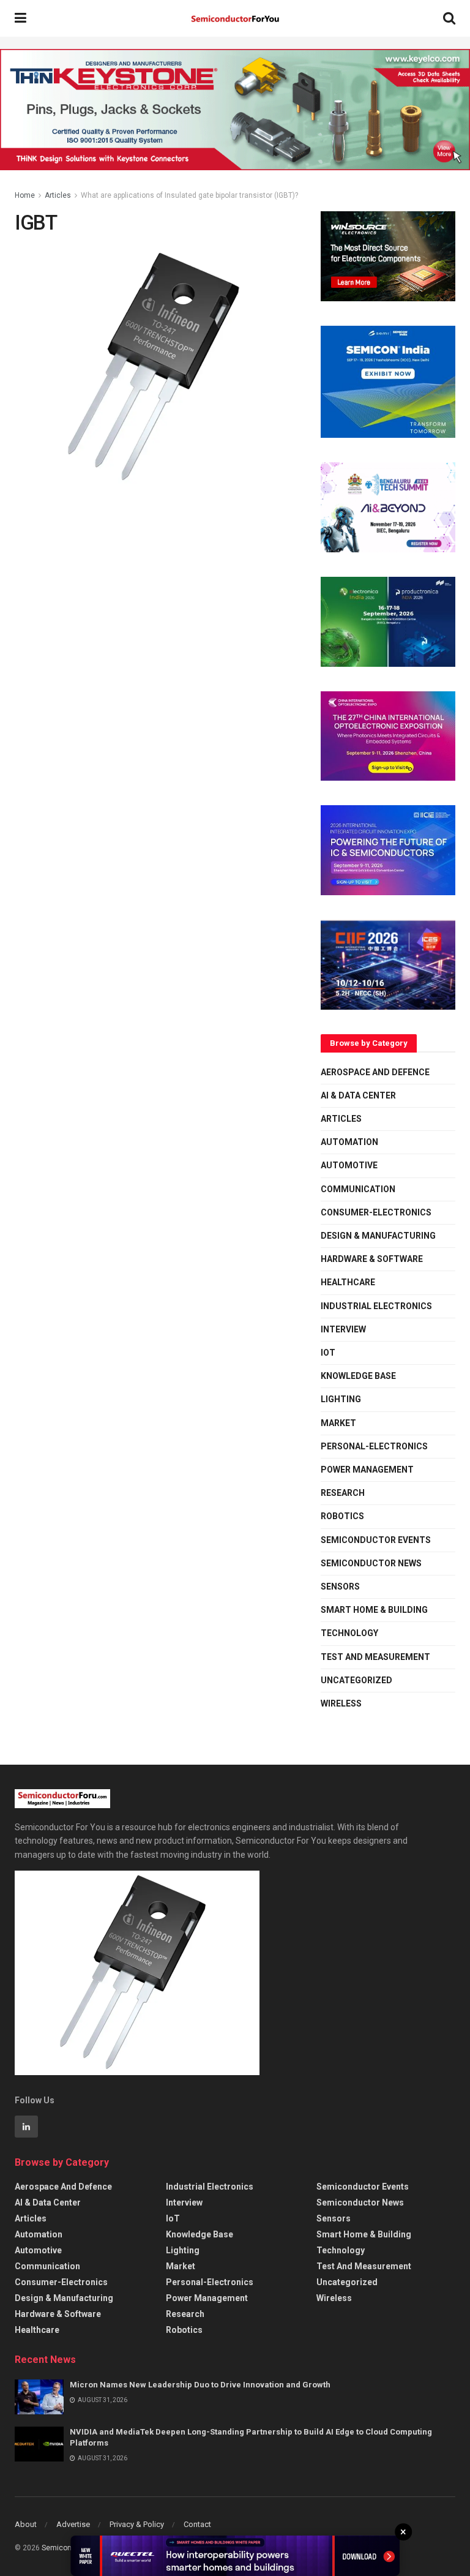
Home (25, 195)
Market (338, 1423)
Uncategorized (356, 1680)
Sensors (340, 1587)
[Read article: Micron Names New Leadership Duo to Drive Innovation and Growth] (39, 2397)
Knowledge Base (358, 1376)
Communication (358, 1189)
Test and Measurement (375, 1657)
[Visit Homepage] (235, 19)
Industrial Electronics (376, 1306)
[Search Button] (449, 18)
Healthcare (348, 1282)
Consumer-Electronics (376, 1212)
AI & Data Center (358, 1095)
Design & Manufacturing (378, 1236)
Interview (343, 1329)
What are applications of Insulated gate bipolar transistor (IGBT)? (189, 195)
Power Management (367, 1470)
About (26, 2524)
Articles (58, 195)
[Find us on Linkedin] (26, 2127)
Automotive (349, 1165)
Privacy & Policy (137, 2524)
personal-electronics (374, 1446)
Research (343, 1493)
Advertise (73, 2524)
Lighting (341, 1399)
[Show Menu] (21, 18)
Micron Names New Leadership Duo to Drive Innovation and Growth (200, 2385)
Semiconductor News (371, 1563)
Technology (349, 1633)
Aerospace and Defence (375, 1072)
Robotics (342, 1516)
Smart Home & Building (374, 1610)
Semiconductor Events (376, 1540)
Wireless (341, 1703)
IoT (328, 1353)
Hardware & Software (372, 1259)
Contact (197, 2524)
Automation (349, 1142)
